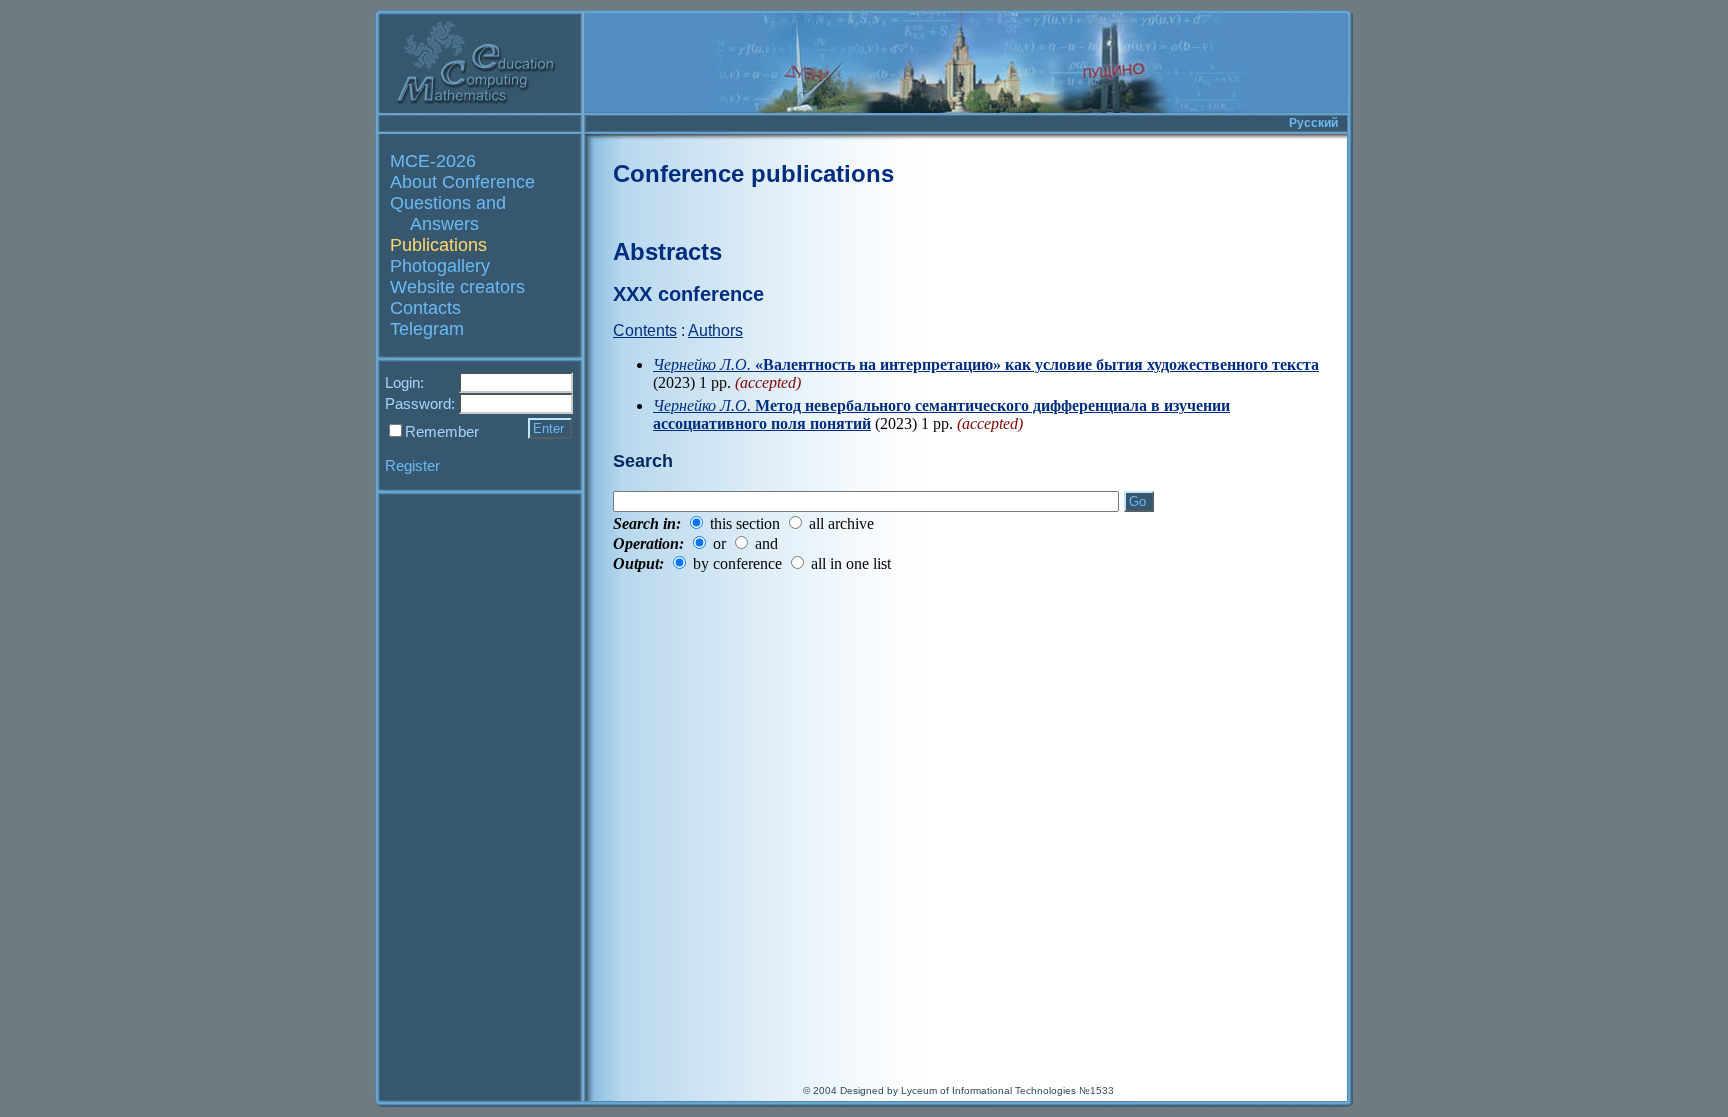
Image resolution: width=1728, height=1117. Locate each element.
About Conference (462, 182)
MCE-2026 (433, 161)
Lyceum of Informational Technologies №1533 (1007, 1090)
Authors (715, 330)
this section (745, 523)
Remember (442, 431)
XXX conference (688, 294)
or (719, 543)
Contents (645, 330)
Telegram (427, 329)
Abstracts (667, 251)
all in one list (851, 563)
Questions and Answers (448, 213)
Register (412, 465)
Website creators (457, 287)
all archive (841, 523)
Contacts (425, 308)
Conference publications (753, 173)
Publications (438, 245)
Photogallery (440, 266)
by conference (737, 563)
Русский (1313, 123)
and (766, 543)
